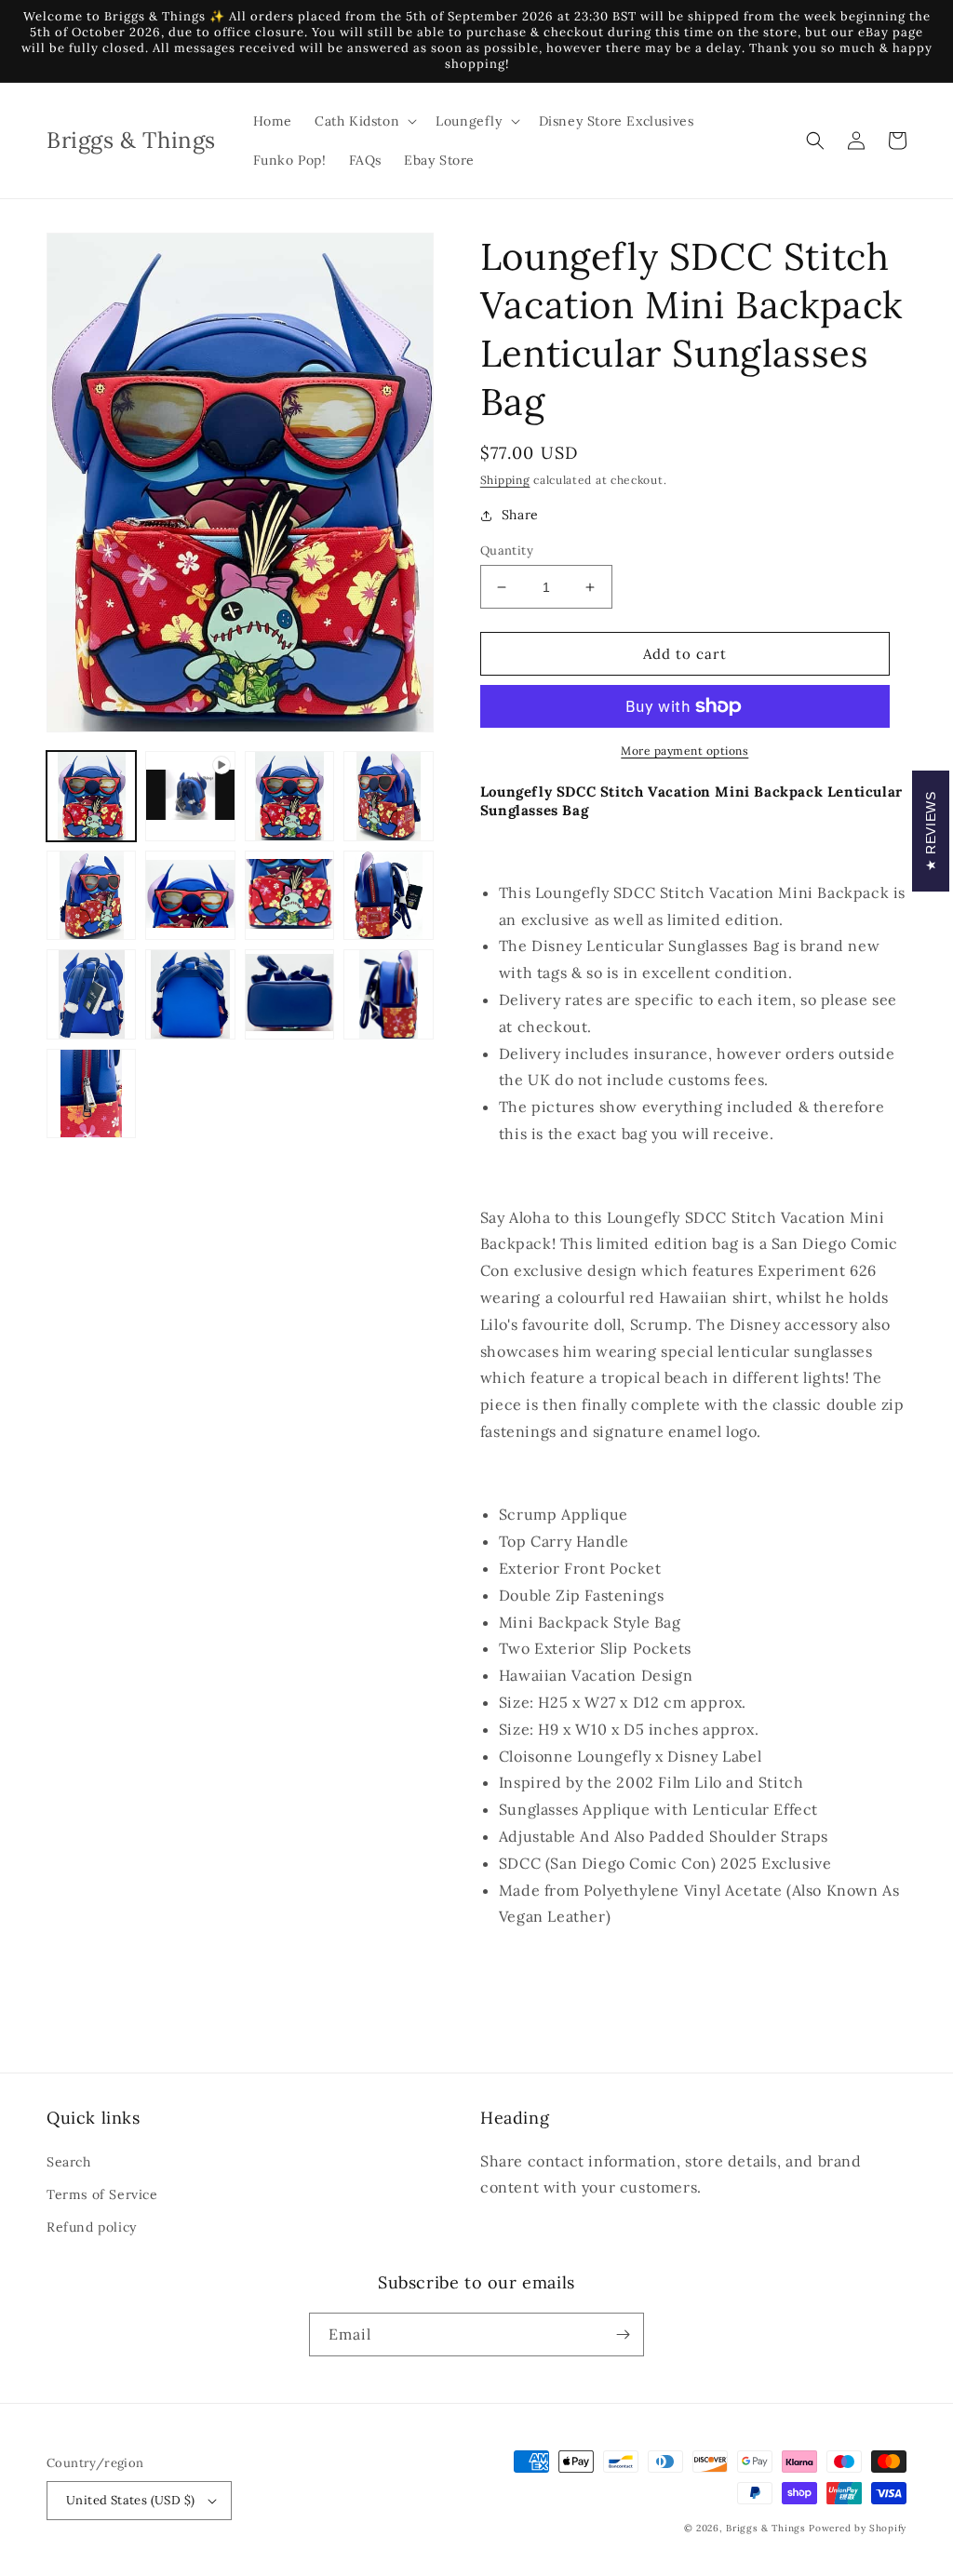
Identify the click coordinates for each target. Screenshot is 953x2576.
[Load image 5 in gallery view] (190, 895)
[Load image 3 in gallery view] (388, 796)
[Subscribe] (623, 2334)
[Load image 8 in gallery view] (91, 994)
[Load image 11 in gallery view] (388, 994)
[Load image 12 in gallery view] (91, 1093)
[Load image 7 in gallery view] (388, 895)
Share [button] (520, 515)
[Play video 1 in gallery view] (190, 796)
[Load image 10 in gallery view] (289, 994)
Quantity (507, 550)
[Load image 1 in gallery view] (91, 796)
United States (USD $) (130, 2500)
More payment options (685, 751)
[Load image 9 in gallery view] (190, 994)
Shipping (505, 480)
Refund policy (92, 2227)
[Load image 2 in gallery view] (289, 796)
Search (69, 2162)
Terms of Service (102, 2194)
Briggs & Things (766, 2528)
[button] (364, 121)
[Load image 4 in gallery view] (91, 895)
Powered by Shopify (858, 2528)
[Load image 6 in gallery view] (289, 895)
